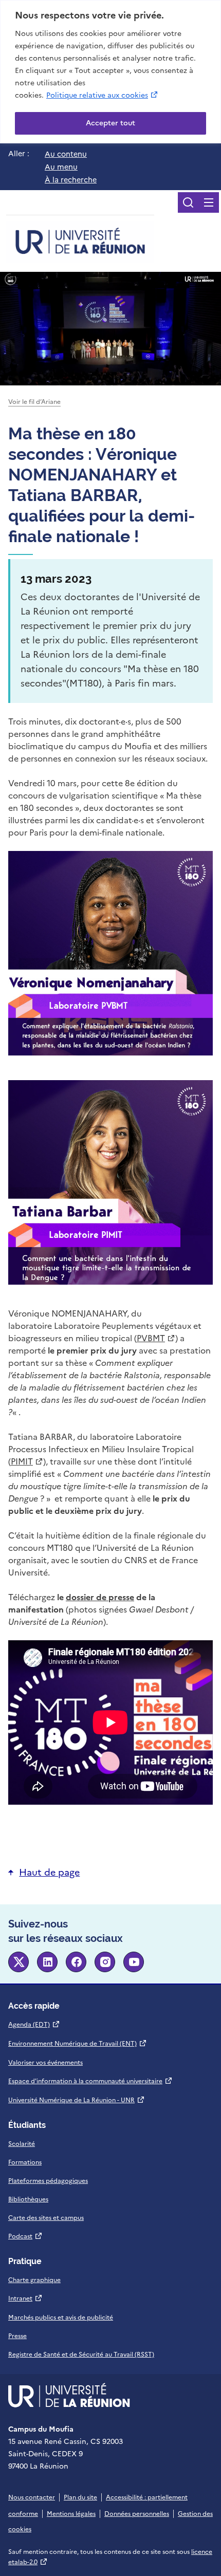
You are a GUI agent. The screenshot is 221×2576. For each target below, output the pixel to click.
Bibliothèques (28, 2199)
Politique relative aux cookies (103, 95)
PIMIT (27, 1461)
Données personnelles (137, 2514)
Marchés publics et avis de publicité (61, 2318)
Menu (209, 202)
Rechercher (188, 202)
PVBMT (156, 1338)
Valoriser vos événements (45, 2063)
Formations (25, 2162)
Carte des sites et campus (46, 2218)
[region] (110, 72)
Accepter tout (110, 123)
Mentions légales (71, 2514)
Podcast (25, 2236)
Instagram (105, 1962)
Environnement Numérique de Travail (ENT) (78, 2044)
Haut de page (49, 1872)
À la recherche (71, 180)
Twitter (19, 1962)
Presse (17, 2336)
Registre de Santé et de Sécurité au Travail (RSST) (81, 2355)
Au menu (61, 167)
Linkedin (47, 1962)
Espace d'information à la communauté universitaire (90, 2081)
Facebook (76, 1962)
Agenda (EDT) (34, 2025)
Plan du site (80, 2497)
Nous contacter (32, 2497)
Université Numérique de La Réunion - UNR (77, 2100)
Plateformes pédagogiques (48, 2181)
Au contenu (66, 154)
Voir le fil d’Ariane (34, 402)
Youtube (134, 1962)
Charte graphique (34, 2280)
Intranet (25, 2299)
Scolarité (22, 2144)
